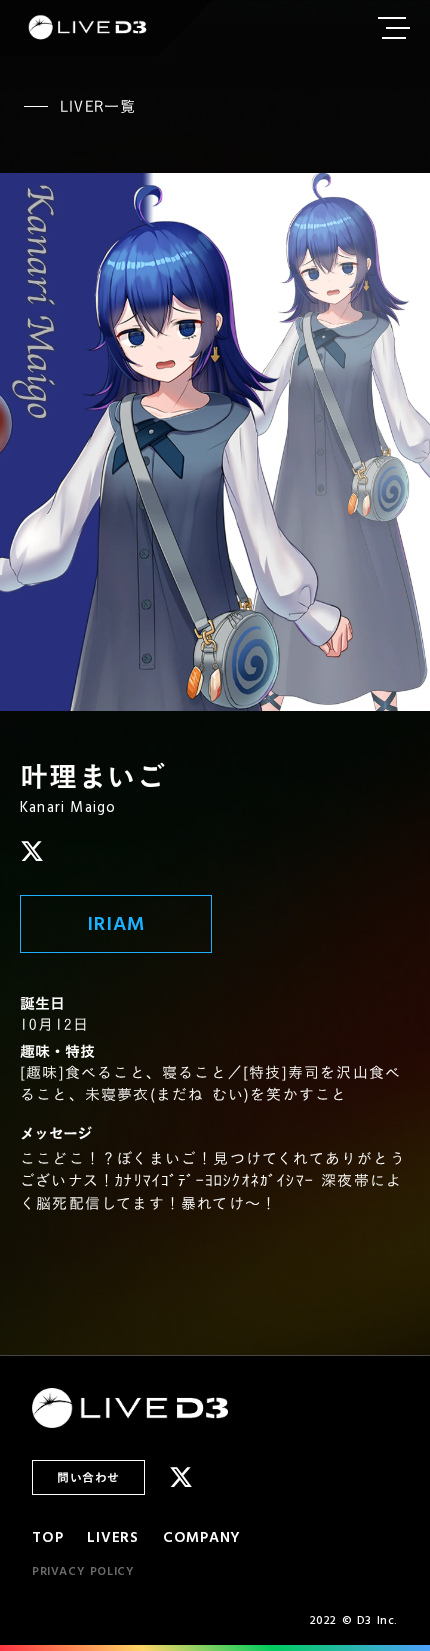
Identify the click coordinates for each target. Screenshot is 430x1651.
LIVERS (113, 1537)
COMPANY (202, 1537)
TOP (47, 1537)
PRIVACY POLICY (83, 1572)
